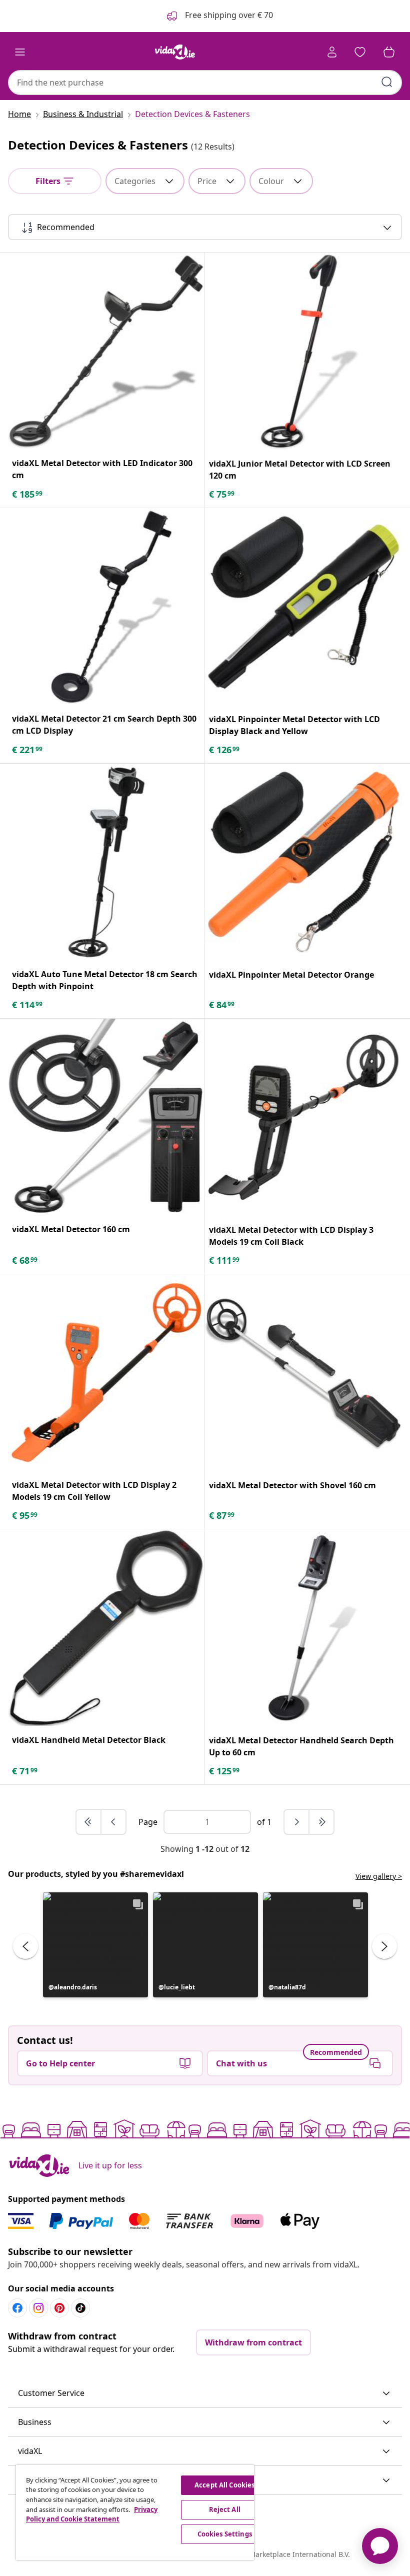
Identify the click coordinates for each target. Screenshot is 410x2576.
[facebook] (17, 2308)
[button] (95, 1945)
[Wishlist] (360, 52)
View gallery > (379, 1876)
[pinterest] (59, 2308)
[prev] (113, 1822)
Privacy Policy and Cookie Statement (92, 2514)
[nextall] (321, 1822)
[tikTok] (80, 2308)
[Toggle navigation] (20, 52)
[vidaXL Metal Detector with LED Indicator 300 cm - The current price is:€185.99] (106, 351)
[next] (297, 1822)
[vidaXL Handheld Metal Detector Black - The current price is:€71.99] (106, 1628)
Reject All (225, 2509)
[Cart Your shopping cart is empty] (389, 52)
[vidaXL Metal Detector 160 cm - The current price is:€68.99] (106, 1117)
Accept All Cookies (224, 2485)
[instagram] (38, 2308)
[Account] (332, 52)
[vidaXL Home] (175, 52)
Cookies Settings (225, 2534)
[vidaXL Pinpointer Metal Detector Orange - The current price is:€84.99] (303, 862)
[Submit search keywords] (387, 82)
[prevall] (89, 1822)
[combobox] (205, 83)
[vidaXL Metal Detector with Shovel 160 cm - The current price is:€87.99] (303, 1373)
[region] (135, 2512)
